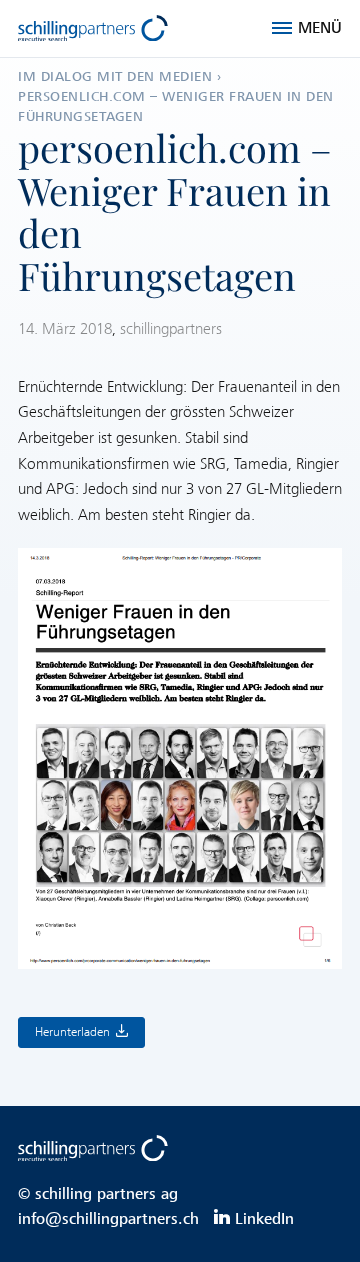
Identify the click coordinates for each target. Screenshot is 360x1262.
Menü (320, 28)
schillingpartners (171, 329)
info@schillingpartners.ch (108, 1219)
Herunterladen (72, 1032)
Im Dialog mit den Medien (115, 76)
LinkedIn (264, 1219)
